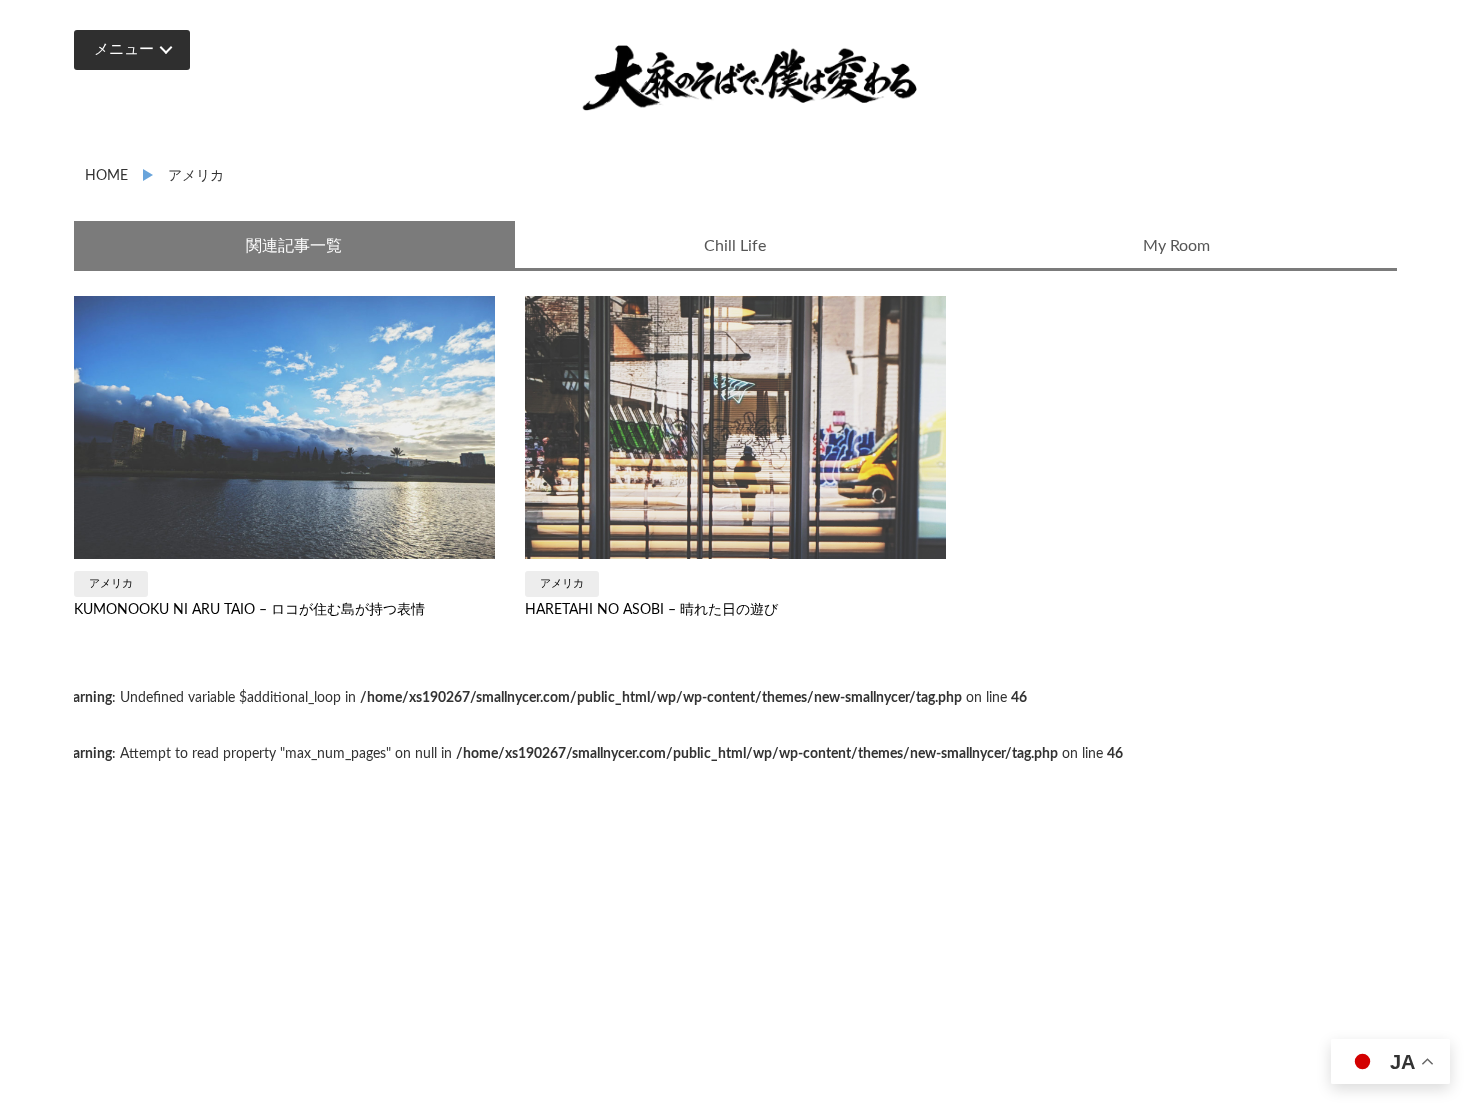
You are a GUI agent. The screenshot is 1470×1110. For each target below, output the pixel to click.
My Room (1176, 246)
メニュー (124, 49)
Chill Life (735, 246)
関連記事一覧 (294, 246)
